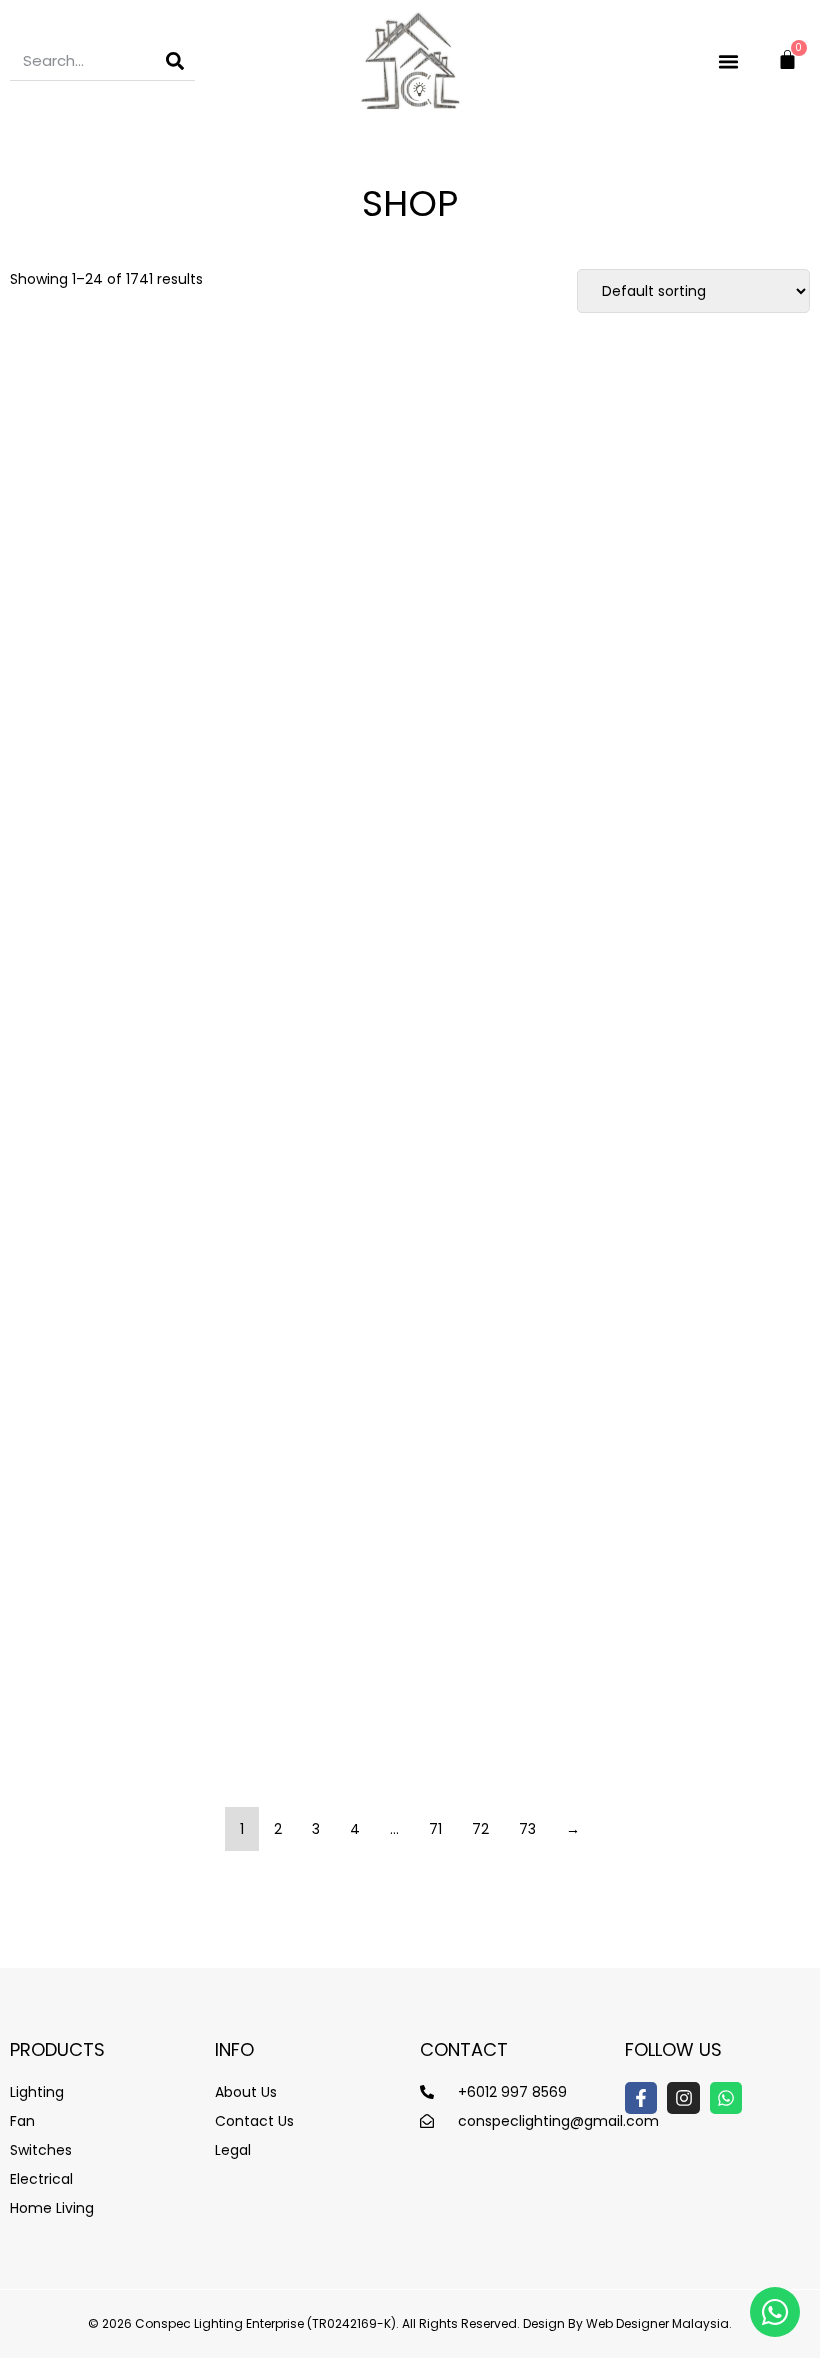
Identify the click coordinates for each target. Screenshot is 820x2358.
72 (480, 1829)
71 (435, 1829)
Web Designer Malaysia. (659, 2323)
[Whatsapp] (726, 2098)
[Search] (175, 60)
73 (527, 1829)
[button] (729, 61)
